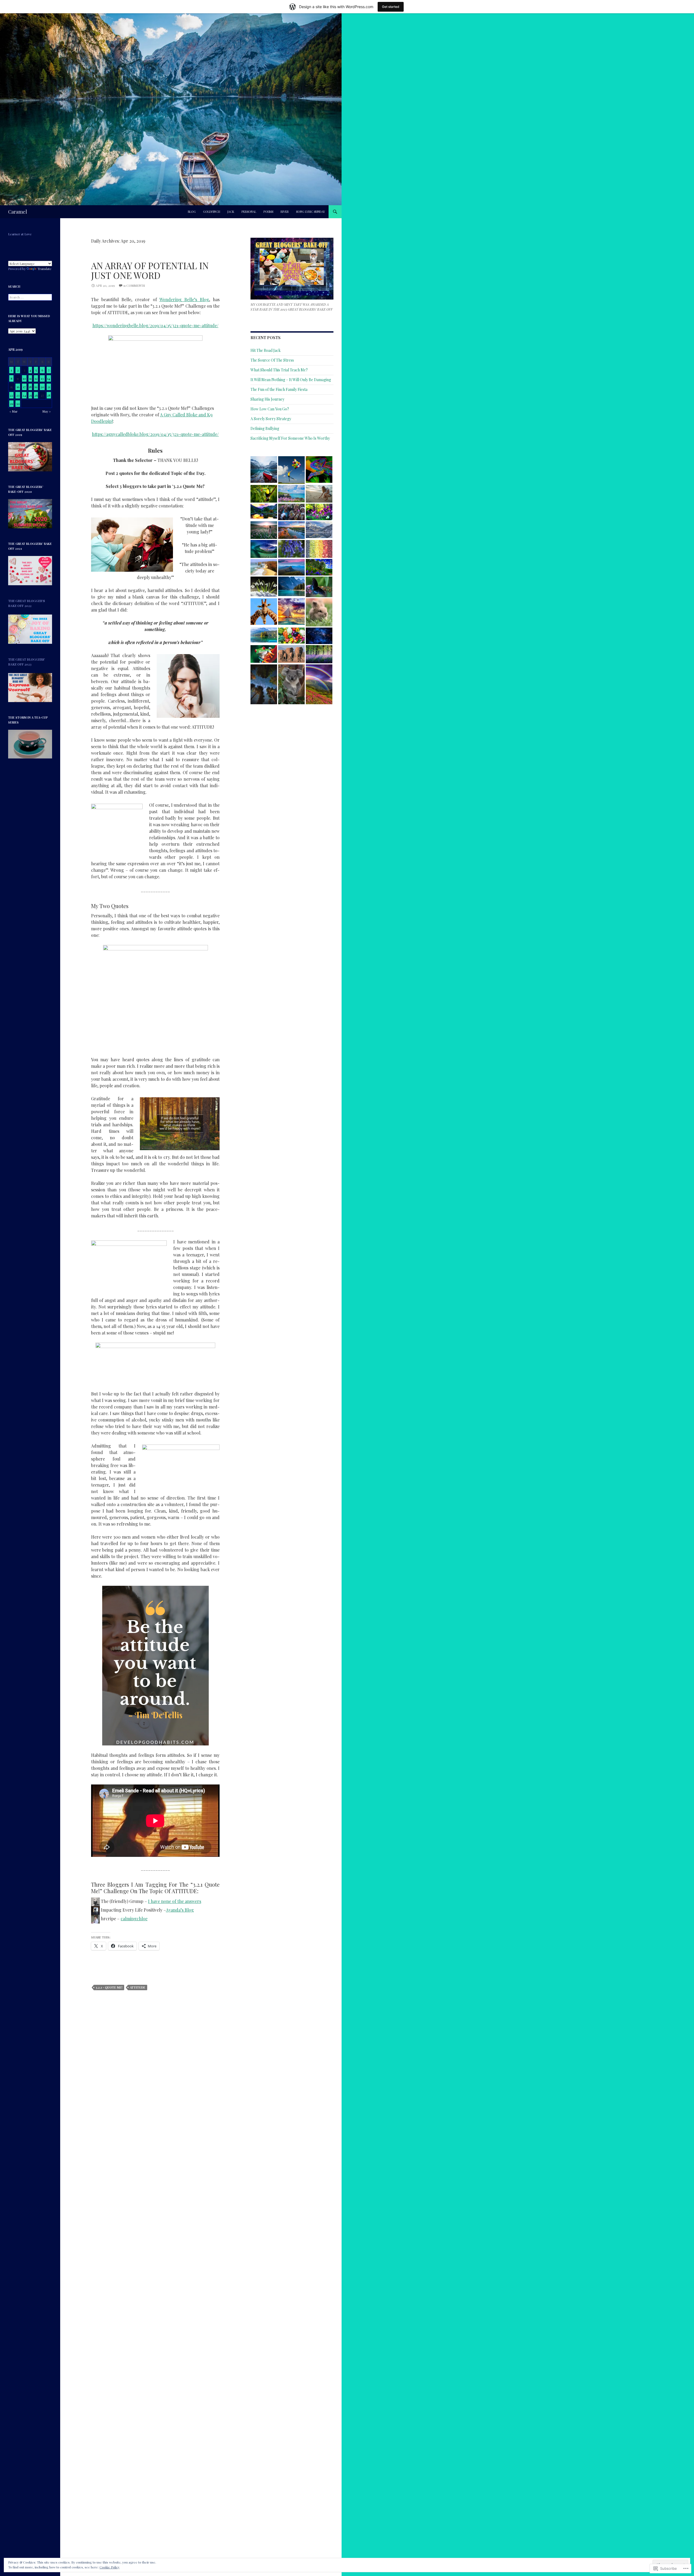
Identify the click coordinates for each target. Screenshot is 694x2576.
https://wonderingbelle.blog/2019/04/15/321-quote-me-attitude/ (155, 325)
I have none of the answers (175, 1901)
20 (42, 387)
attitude (138, 1987)
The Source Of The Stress (272, 360)
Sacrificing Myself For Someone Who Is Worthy (290, 438)
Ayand (172, 1910)
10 (24, 378)
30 (18, 404)
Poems (268, 212)
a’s (181, 1910)
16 (18, 387)
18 (30, 387)
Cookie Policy (110, 2567)
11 (30, 378)
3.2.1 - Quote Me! (109, 1987)
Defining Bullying (265, 428)
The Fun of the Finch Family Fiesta (279, 389)
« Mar (14, 411)
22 (11, 395)
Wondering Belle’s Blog (184, 299)
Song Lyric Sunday (311, 212)
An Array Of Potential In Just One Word (150, 270)
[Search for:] (30, 297)
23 (18, 395)
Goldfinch (212, 212)
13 (42, 378)
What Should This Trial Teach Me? (279, 370)
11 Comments (134, 285)
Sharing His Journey (267, 399)
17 (24, 387)
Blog (192, 212)
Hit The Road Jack (266, 350)
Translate (44, 269)
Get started (391, 7)
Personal (249, 212)
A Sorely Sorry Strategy (271, 419)
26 (36, 395)
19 (36, 387)
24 (24, 395)
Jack (231, 212)
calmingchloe (134, 1919)
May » (46, 411)
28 (49, 395)
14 (49, 378)
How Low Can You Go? (270, 409)
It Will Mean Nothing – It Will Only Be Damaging (291, 380)
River (285, 212)
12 (36, 378)
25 (30, 395)
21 (49, 387)
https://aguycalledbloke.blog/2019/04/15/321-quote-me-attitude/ (155, 434)
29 (12, 404)
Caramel (18, 212)
